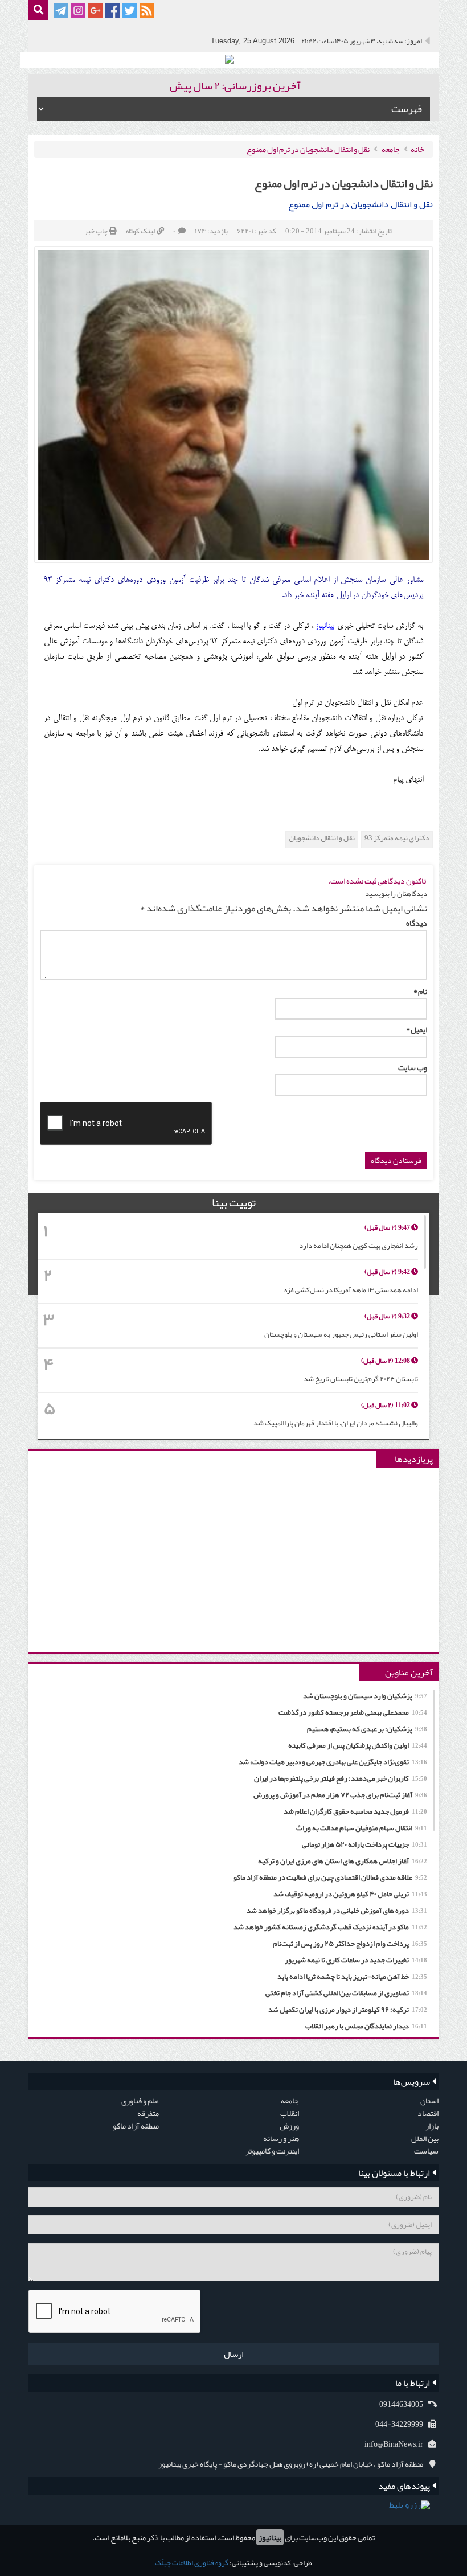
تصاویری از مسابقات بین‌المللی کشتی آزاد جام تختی (346, 1993)
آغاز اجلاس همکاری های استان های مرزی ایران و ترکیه (343, 1861)
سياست (426, 2151)
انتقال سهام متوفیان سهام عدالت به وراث (362, 1828)
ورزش (289, 2126)
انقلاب (290, 2113)
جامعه (391, 149)
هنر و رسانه (281, 2138)
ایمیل (417, 1029)
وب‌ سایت (413, 1067)
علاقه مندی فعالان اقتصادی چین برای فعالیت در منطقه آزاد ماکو (330, 1877)
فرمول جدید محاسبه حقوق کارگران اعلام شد (355, 1811)
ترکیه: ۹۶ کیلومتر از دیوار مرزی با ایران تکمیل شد (348, 2010)
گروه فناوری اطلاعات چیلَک (192, 2563)
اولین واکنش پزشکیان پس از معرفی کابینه (358, 1745)
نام (420, 991)
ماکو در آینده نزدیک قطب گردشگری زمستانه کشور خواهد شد (330, 1927)
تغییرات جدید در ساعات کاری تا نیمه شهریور (356, 1960)
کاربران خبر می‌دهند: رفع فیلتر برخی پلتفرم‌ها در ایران (341, 1778)
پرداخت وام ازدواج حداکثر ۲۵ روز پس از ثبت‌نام (350, 1944)
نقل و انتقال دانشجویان (322, 838)
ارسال (233, 2354)
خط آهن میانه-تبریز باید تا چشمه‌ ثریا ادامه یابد (352, 1977)
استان (429, 2101)
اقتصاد (428, 2113)
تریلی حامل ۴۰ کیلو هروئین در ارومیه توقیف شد (350, 1894)
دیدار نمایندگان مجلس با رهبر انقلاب (366, 2026)
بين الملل (425, 2138)
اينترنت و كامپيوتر (272, 2151)
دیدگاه (417, 923)
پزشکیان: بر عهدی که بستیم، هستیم (367, 1729)
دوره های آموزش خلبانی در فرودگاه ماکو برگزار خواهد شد (337, 1911)
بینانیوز (270, 2537)
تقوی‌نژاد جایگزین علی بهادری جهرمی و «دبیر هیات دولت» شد (333, 1762)
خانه (417, 149)
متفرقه (148, 2113)
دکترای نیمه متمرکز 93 (397, 838)
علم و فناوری (140, 2101)
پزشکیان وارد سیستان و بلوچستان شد (365, 1696)
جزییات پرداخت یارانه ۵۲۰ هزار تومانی (364, 1844)
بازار (432, 2126)
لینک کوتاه (140, 231)
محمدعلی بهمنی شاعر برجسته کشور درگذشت (353, 1712)
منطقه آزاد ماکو (136, 2126)
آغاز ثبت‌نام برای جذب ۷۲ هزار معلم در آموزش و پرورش (340, 1795)
